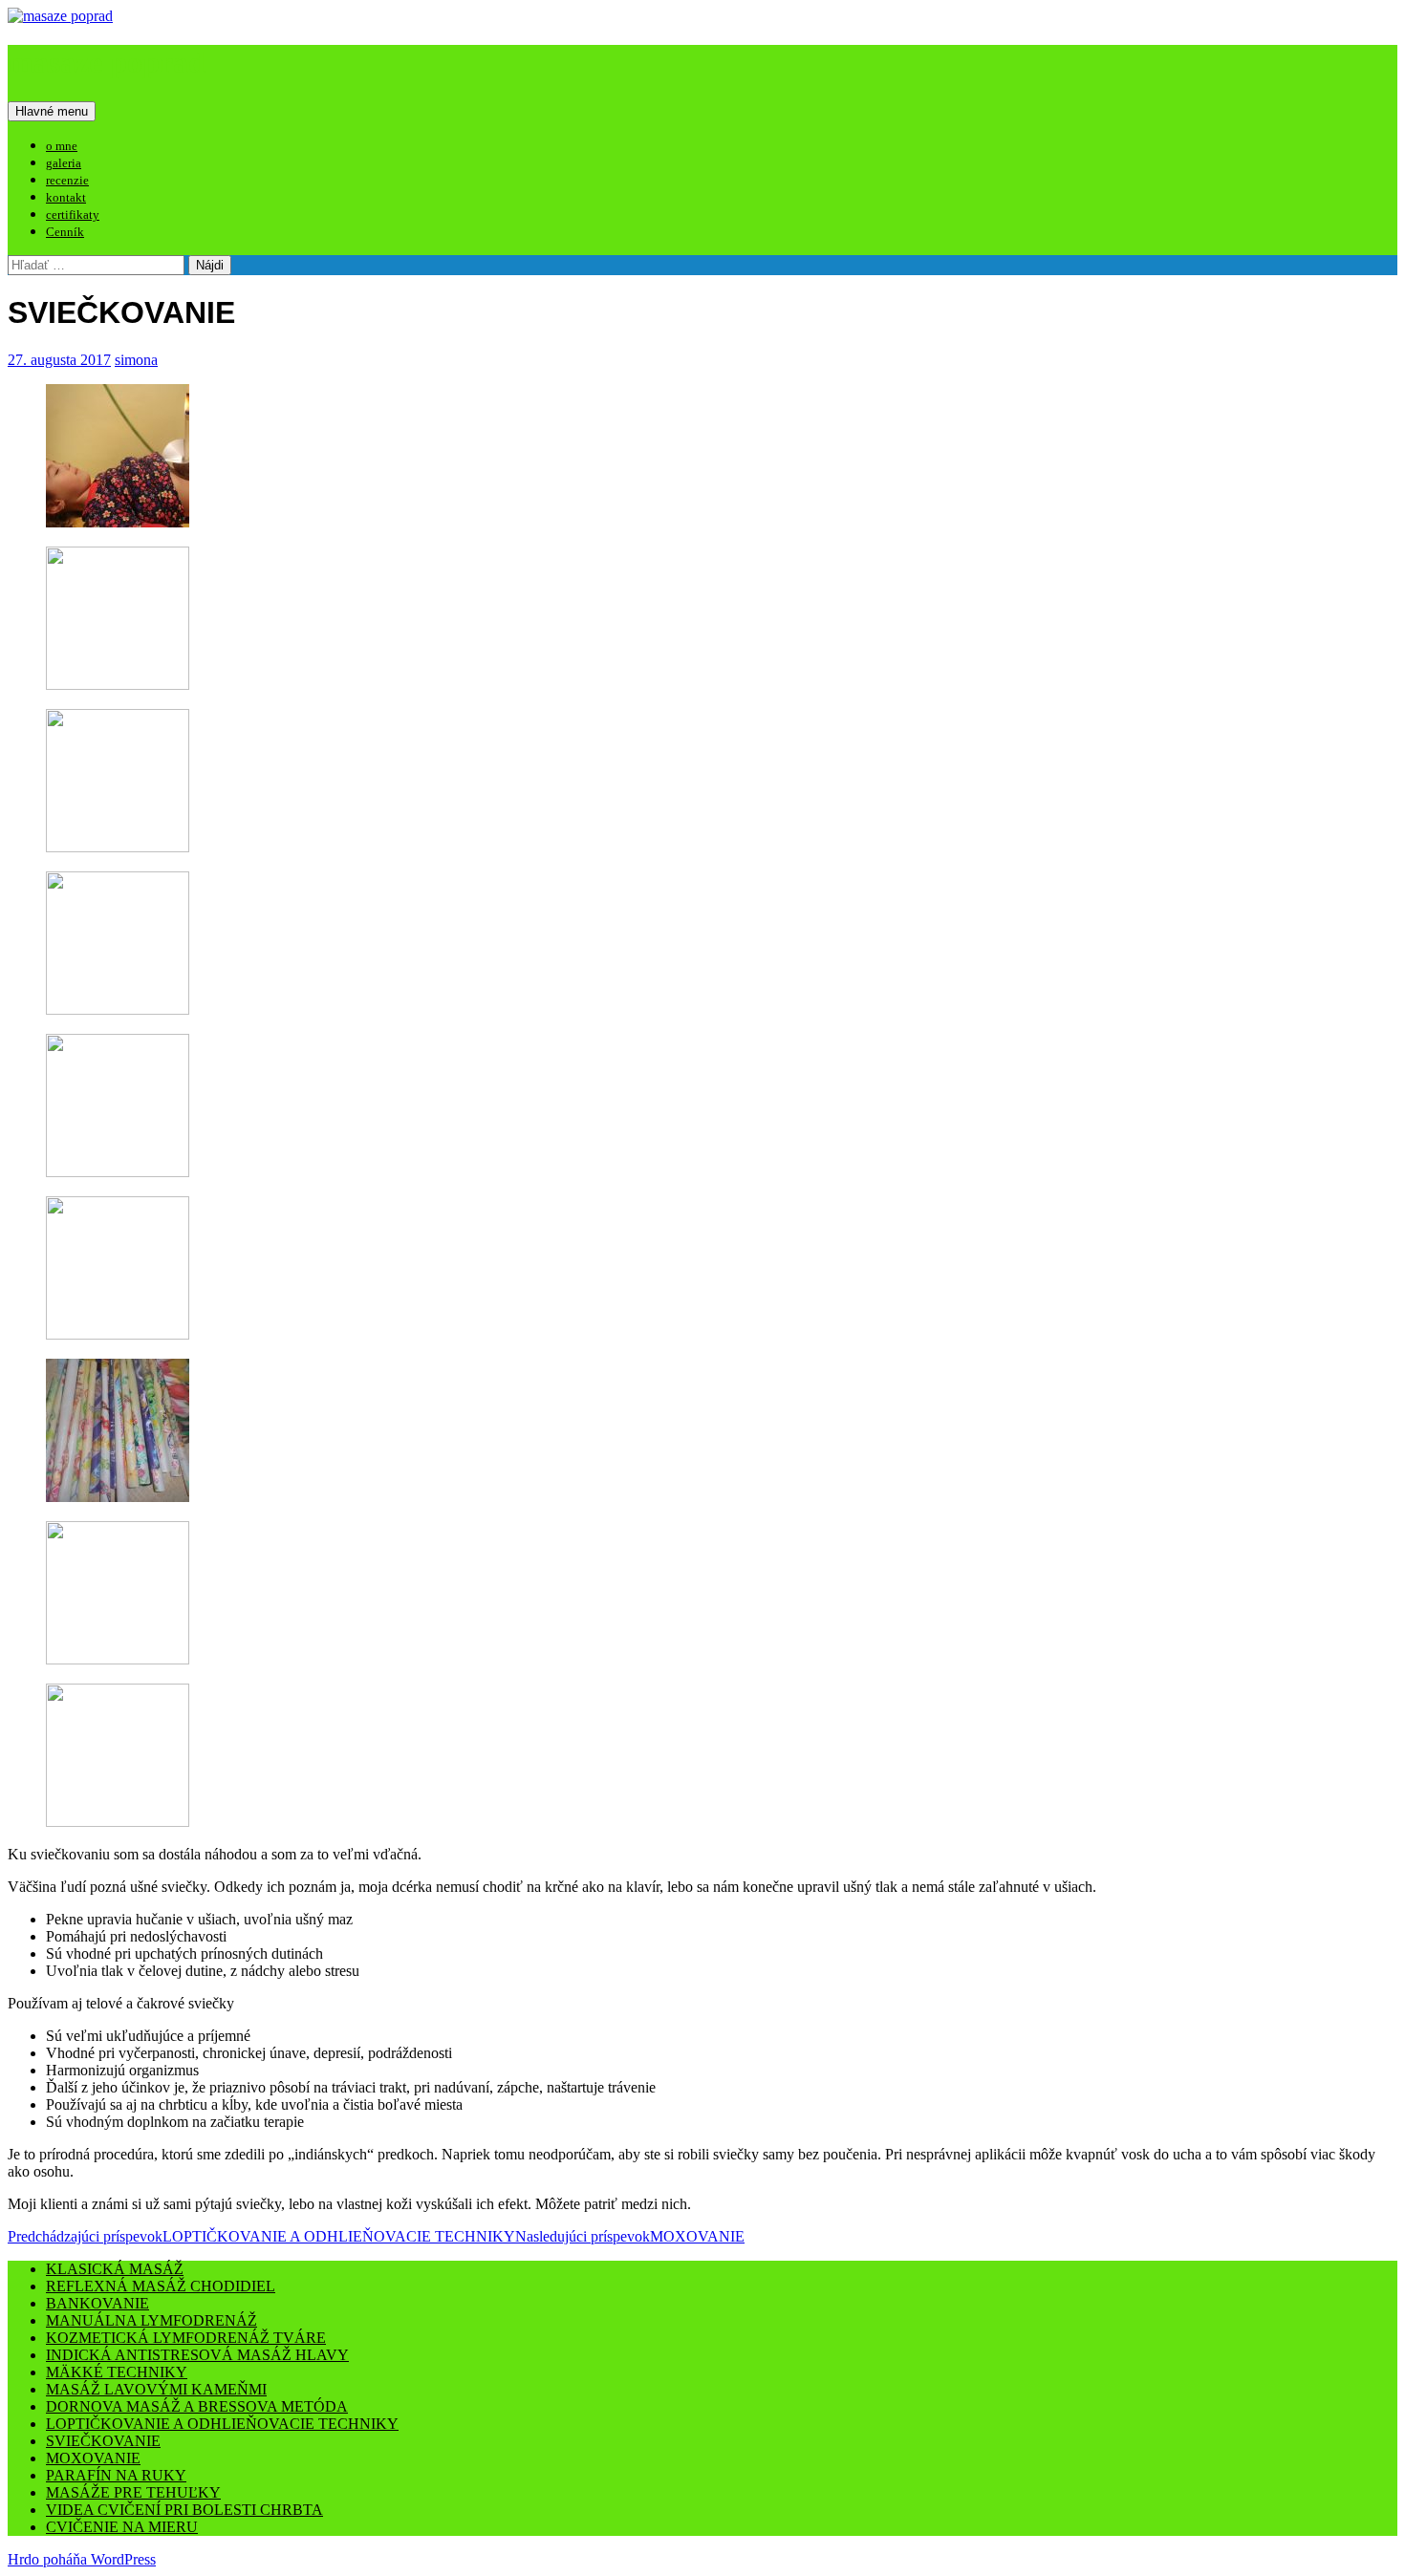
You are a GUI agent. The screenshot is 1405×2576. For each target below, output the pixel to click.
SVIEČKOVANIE (103, 2441)
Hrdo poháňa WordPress (82, 2559)
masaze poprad (107, 62)
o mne (62, 146)
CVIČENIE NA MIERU (122, 2527)
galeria (64, 163)
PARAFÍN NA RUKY (116, 2475)
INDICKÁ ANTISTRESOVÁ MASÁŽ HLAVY (197, 2355)
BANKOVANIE (97, 2303)
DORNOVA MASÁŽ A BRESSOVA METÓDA (197, 2406)
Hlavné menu (52, 111)
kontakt (66, 197)
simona (136, 360)
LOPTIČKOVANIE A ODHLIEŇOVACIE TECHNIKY (261, 2236)
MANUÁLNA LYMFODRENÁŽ (151, 2320)
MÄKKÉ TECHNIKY (117, 2372)
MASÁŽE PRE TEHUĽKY (133, 2492)
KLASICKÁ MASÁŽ (115, 2269)
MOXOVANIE (630, 2236)
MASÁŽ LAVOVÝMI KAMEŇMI (156, 2389)
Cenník (65, 232)
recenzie (67, 180)
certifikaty (73, 215)
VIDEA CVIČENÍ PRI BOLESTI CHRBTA (184, 2510)
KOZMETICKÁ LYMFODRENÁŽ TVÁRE (186, 2338)
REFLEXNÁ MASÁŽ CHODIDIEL (161, 2286)
